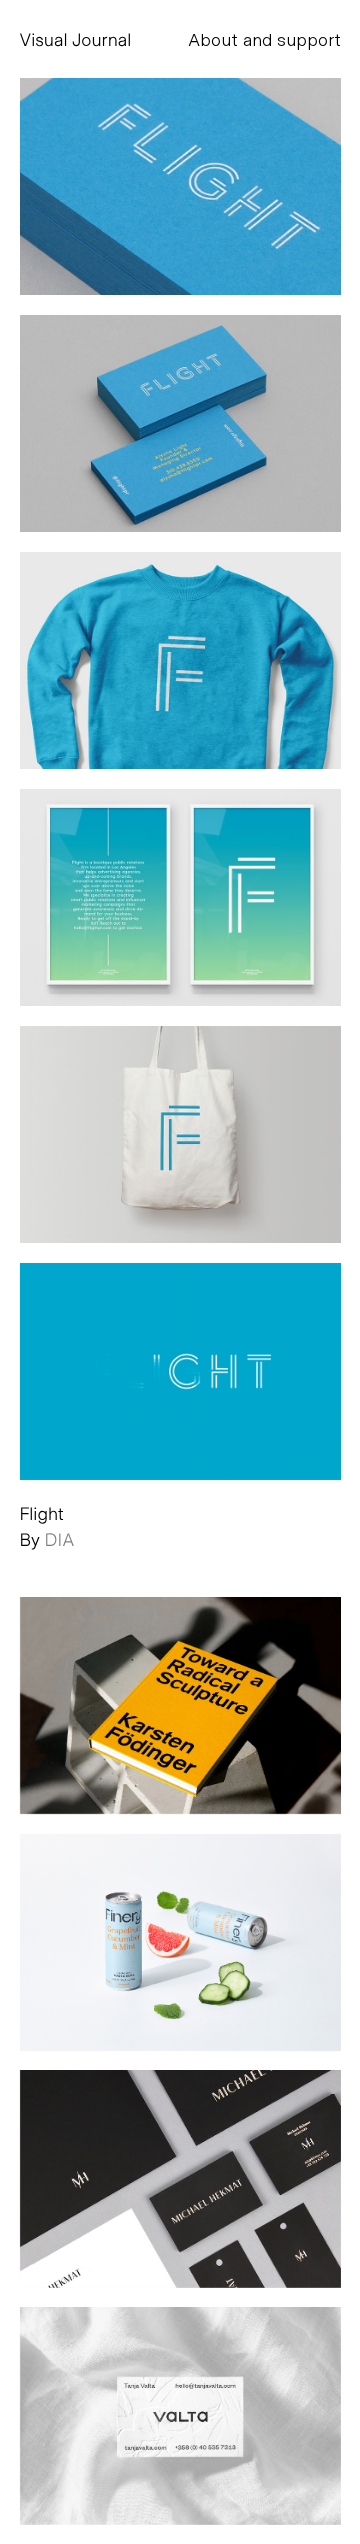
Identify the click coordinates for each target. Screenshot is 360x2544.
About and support (264, 39)
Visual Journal (76, 39)
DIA (60, 1539)
